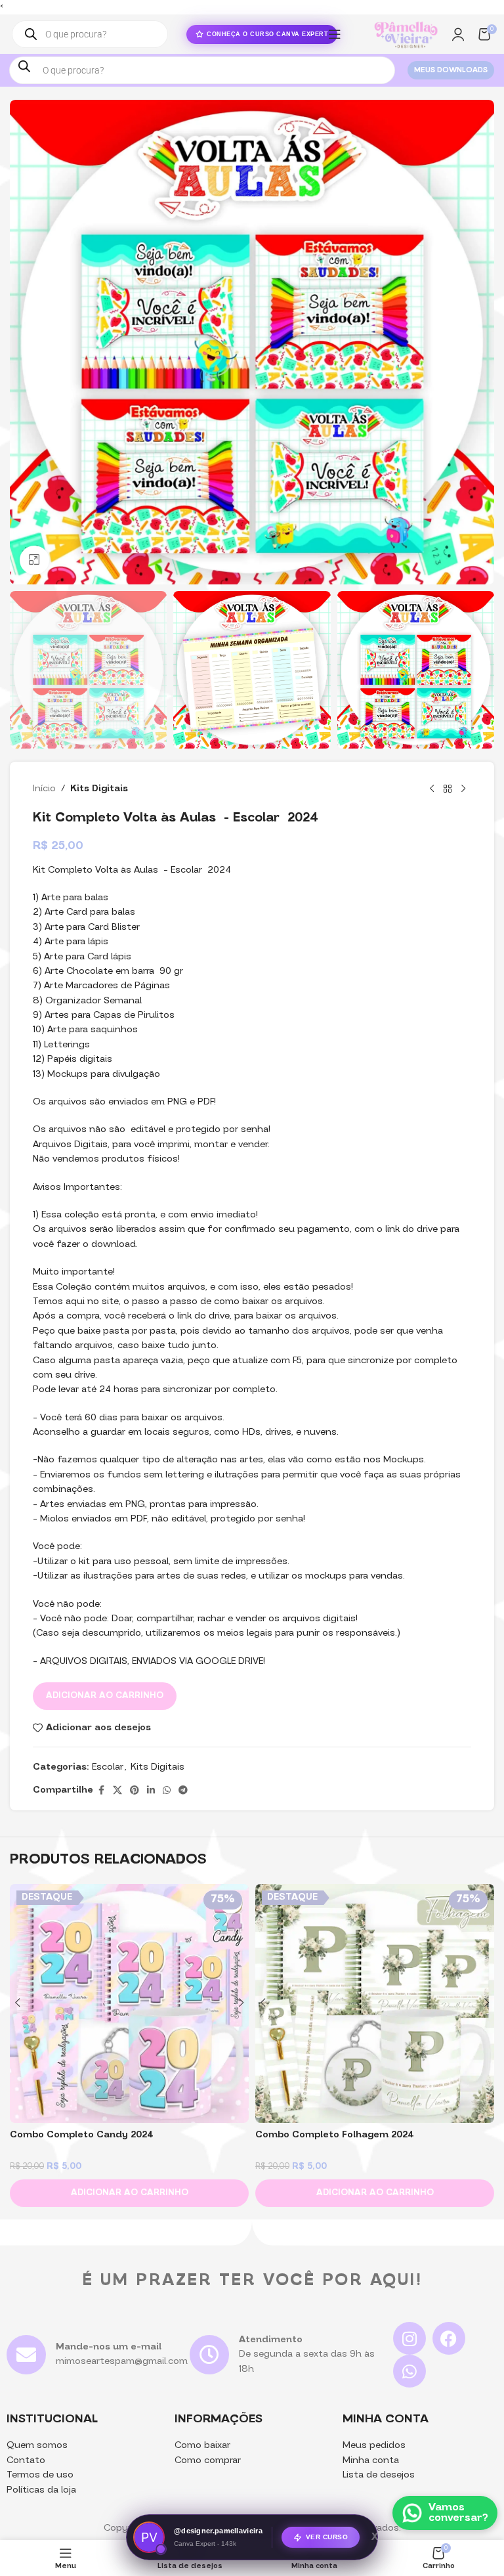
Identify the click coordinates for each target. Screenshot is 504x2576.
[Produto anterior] (432, 789)
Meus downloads (451, 71)
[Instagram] (409, 2338)
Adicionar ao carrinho (105, 1696)
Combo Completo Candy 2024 (82, 2135)
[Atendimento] (209, 2355)
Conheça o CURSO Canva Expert (267, 34)
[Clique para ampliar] (34, 560)
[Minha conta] (458, 34)
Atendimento (271, 2340)
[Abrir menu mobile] (335, 34)
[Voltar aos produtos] (448, 789)
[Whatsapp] (409, 2371)
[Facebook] (449, 2338)
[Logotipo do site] (406, 34)
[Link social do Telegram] (183, 1791)
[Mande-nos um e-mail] (26, 2355)
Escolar (108, 1767)
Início (44, 789)
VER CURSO (327, 2540)
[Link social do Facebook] (101, 1791)
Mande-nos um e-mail (109, 2347)
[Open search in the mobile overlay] (90, 34)
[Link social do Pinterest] (135, 1791)
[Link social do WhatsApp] (167, 1791)
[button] (129, 2193)
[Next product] (463, 789)
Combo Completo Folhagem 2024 (335, 2135)
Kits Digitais (99, 789)
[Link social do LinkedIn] (151, 1791)
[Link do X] (117, 1791)
